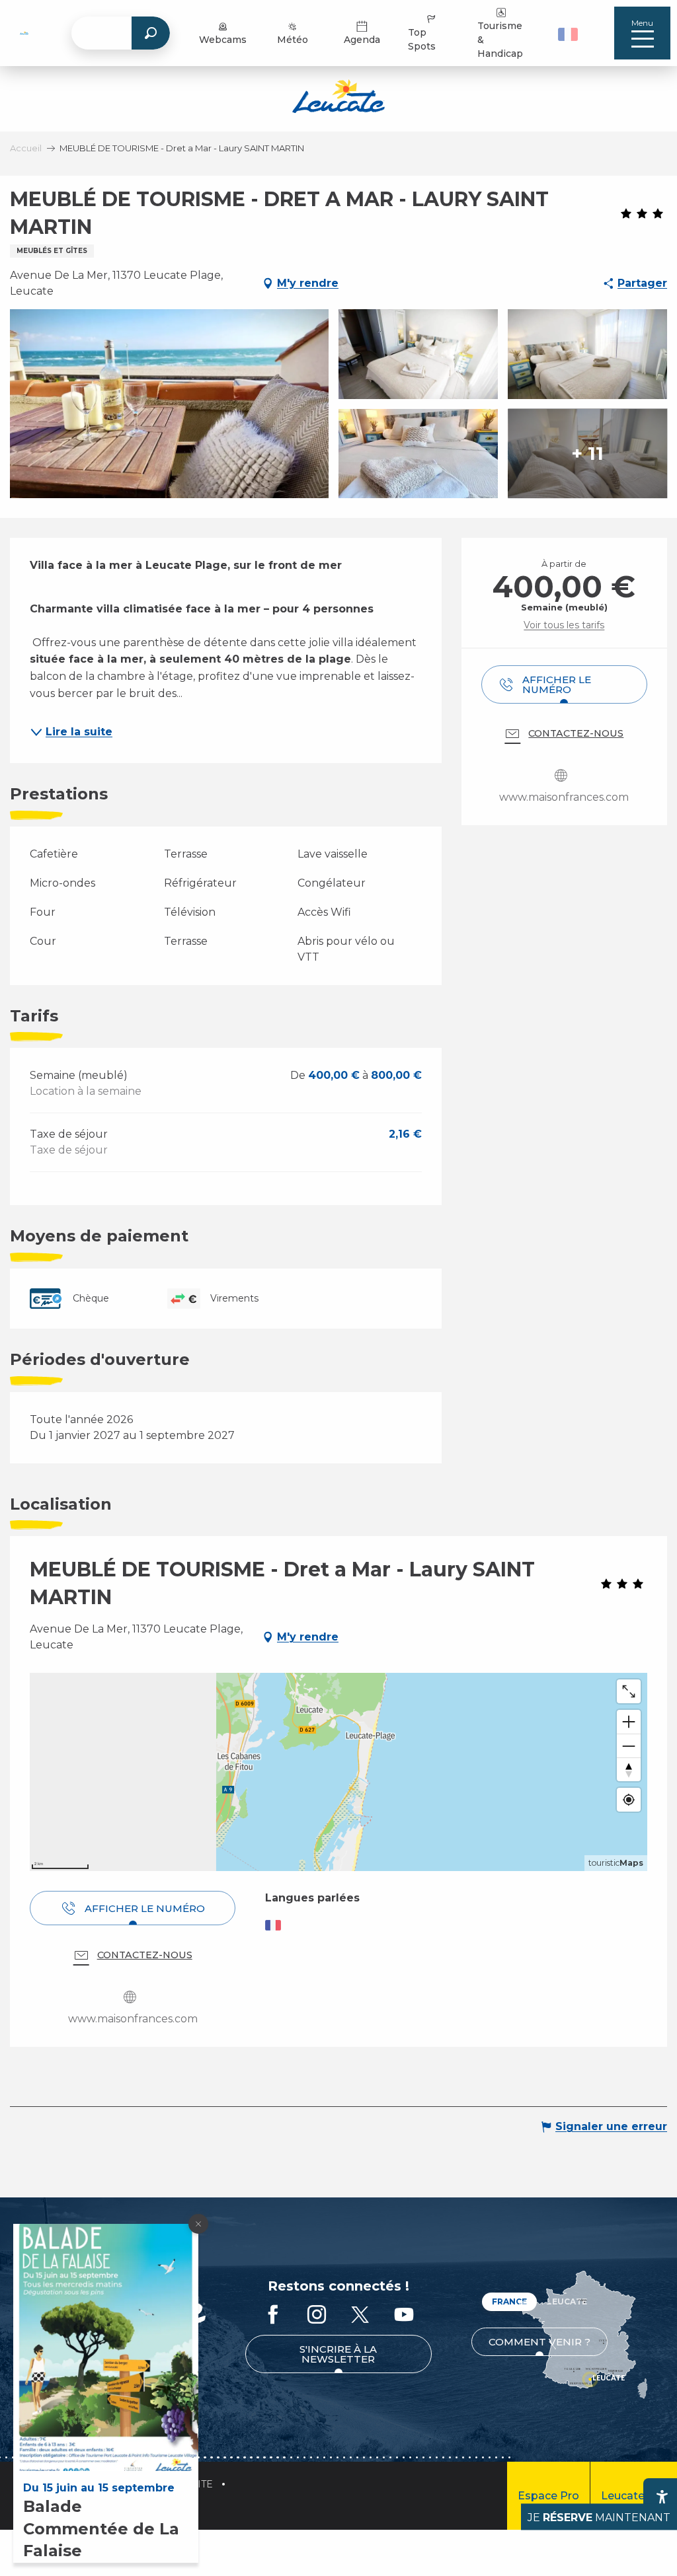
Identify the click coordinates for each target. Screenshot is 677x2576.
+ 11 (587, 453)
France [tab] (509, 2301)
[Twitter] (360, 2315)
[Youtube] (404, 2315)
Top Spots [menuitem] (422, 39)
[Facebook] (273, 2315)
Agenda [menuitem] (362, 40)
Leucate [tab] (567, 2301)
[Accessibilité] (662, 2497)
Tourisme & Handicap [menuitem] (500, 40)
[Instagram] (317, 2315)
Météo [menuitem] (293, 40)
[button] (570, 33)
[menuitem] (24, 33)
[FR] (568, 34)
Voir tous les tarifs (564, 625)
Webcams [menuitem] (223, 40)
